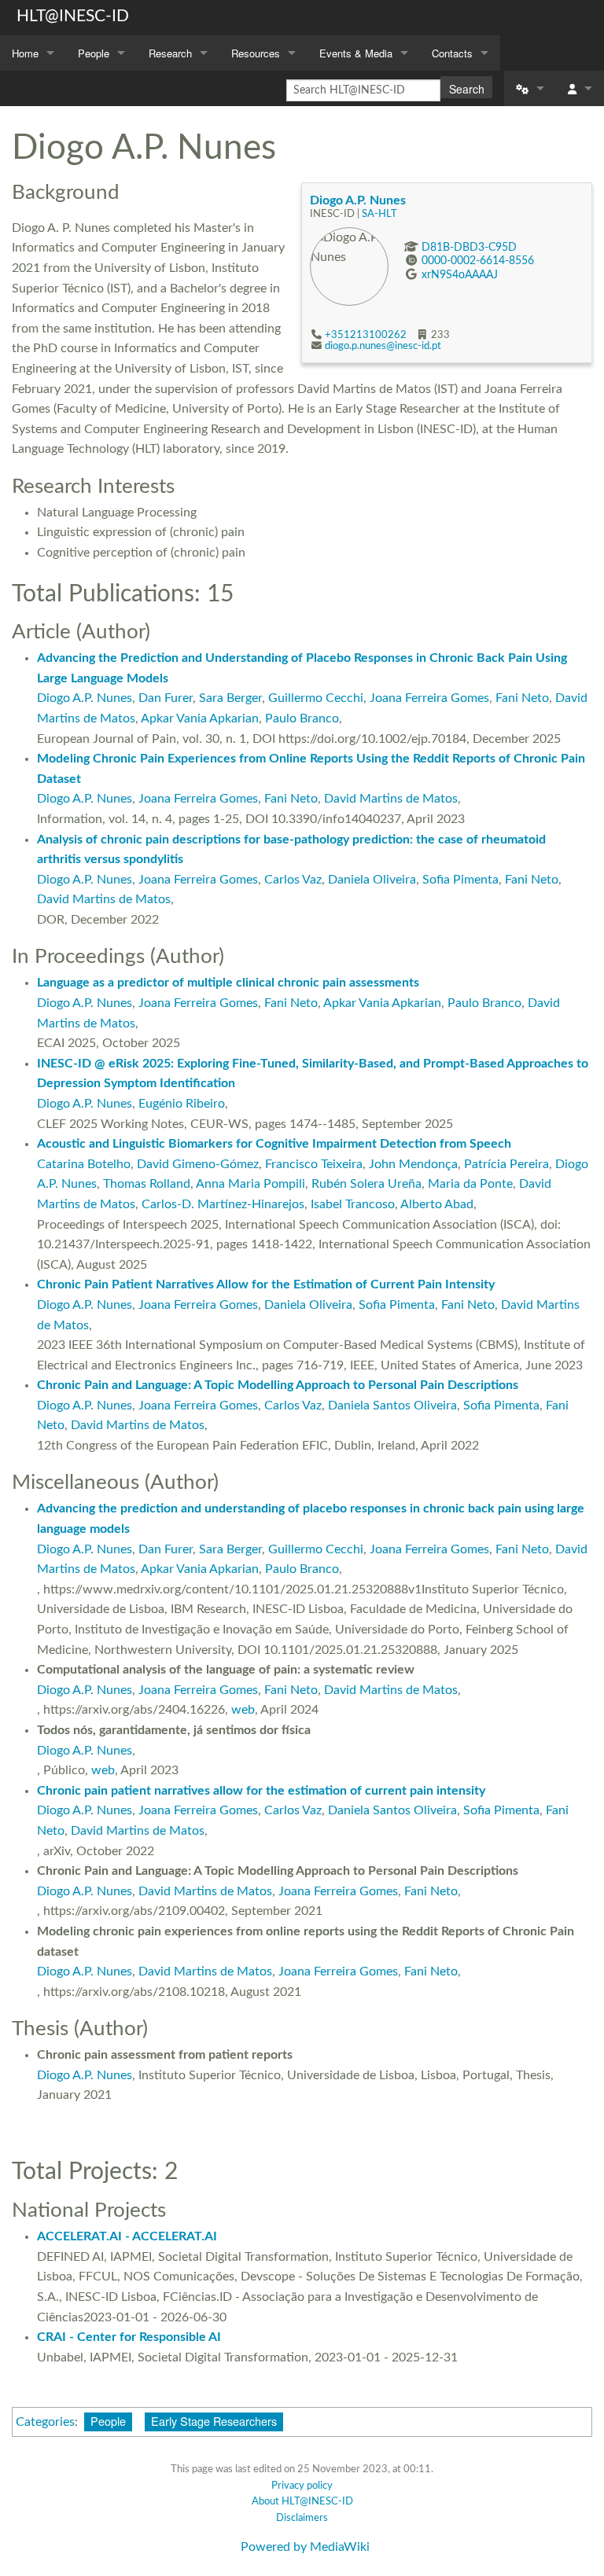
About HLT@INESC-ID (302, 2502)
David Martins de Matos (391, 799)
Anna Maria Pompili (250, 1184)
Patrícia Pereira (506, 1164)
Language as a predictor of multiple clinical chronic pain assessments (228, 983)
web (243, 1710)
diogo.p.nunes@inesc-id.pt (383, 346)
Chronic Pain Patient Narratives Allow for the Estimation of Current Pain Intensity (266, 1284)
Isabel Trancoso (353, 1204)
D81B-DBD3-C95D (469, 247)
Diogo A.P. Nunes (358, 200)
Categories (45, 2422)
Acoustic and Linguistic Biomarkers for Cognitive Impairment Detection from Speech (274, 1144)
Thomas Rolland (147, 1184)
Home (25, 53)
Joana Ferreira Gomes (429, 698)
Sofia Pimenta (460, 880)
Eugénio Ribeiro (182, 1104)
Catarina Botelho (84, 1164)
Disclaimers (302, 2518)
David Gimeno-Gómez (198, 1164)
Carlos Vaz (293, 880)
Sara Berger (230, 698)
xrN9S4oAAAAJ (460, 275)
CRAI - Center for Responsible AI (129, 2337)
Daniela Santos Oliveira (392, 1406)
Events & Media (356, 53)
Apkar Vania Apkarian (200, 718)
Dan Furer (166, 698)
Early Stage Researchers (214, 2421)
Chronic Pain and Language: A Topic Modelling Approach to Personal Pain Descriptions (278, 1385)
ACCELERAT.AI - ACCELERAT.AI (127, 2236)
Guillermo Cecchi (316, 698)
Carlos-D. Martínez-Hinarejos (223, 1204)
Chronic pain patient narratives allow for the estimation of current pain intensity (261, 1791)
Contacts (452, 53)
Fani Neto (522, 698)
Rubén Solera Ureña (366, 1184)
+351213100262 (366, 335)
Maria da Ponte (470, 1184)
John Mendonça (413, 1164)
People (94, 53)
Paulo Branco (302, 718)
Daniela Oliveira (372, 880)
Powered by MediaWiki (305, 2547)
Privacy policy (302, 2486)
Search (467, 89)
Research (170, 53)
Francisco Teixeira (314, 1164)
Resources (256, 53)
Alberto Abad (437, 1204)
